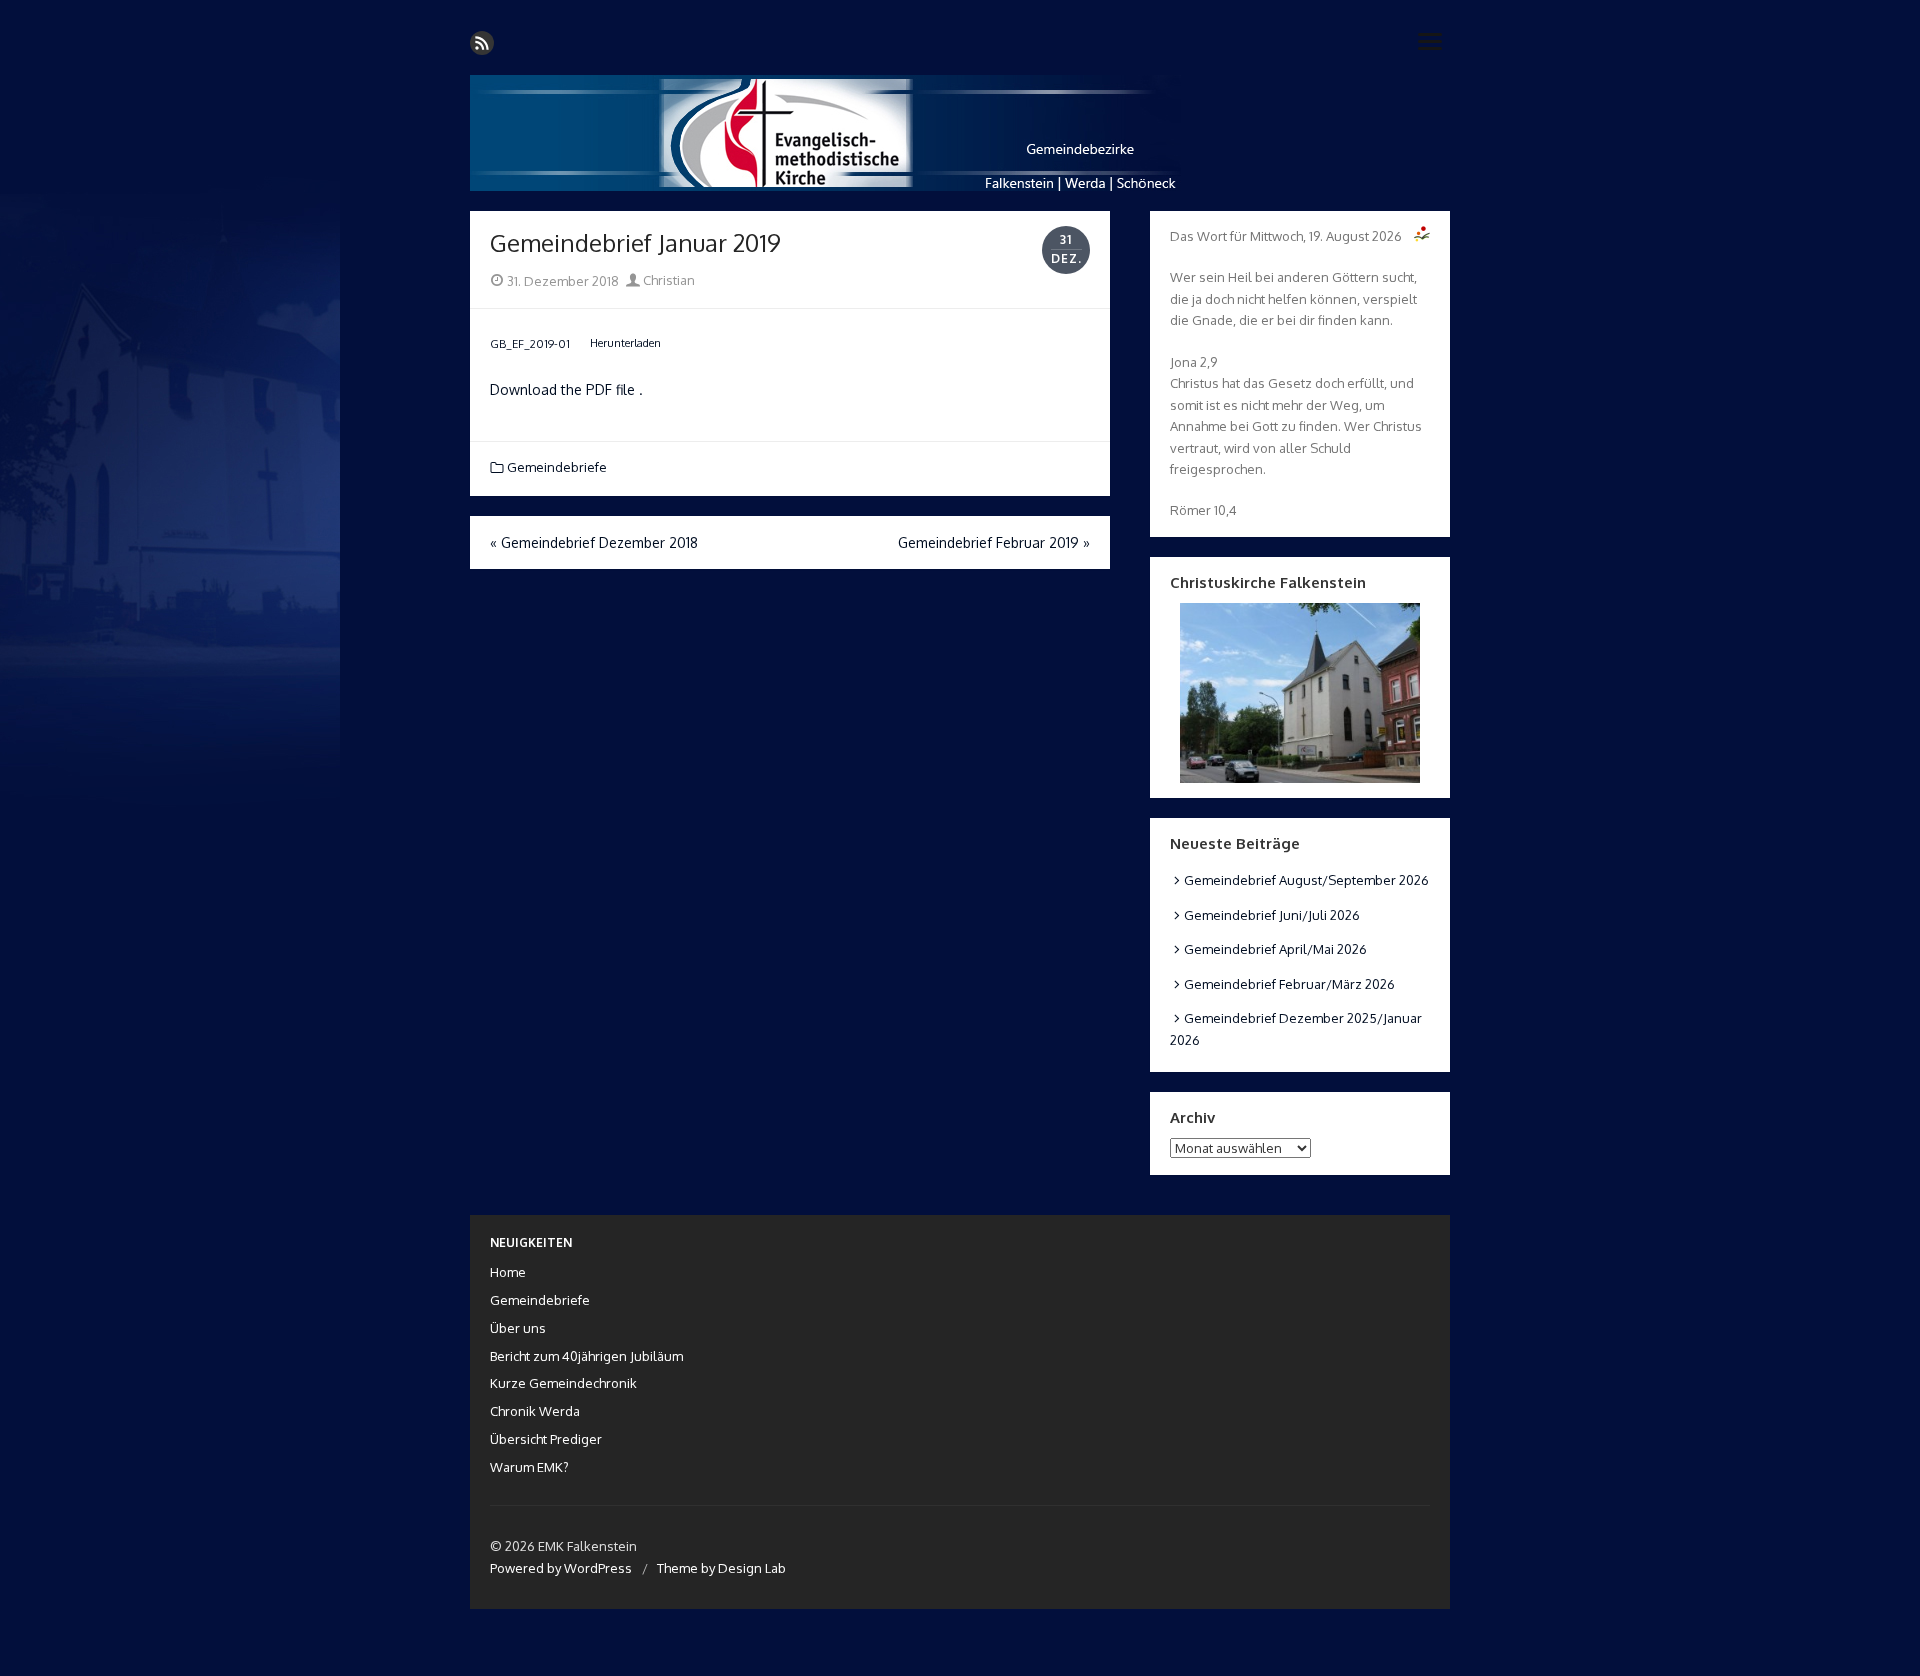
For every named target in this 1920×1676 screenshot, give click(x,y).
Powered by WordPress (561, 1568)
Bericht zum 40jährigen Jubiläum (586, 1356)
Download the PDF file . (566, 389)
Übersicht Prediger (546, 1439)
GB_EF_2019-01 (530, 342)
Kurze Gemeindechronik (563, 1383)
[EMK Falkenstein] (960, 133)
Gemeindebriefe (557, 467)
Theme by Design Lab (721, 1568)
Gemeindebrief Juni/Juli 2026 (1272, 915)
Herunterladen (625, 342)
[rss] (482, 43)
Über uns (518, 1328)
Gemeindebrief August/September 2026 (1306, 880)
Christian (667, 280)
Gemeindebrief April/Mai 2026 (1275, 949)
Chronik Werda (535, 1411)
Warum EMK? (529, 1467)
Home (508, 1272)
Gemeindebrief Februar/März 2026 (1289, 984)
